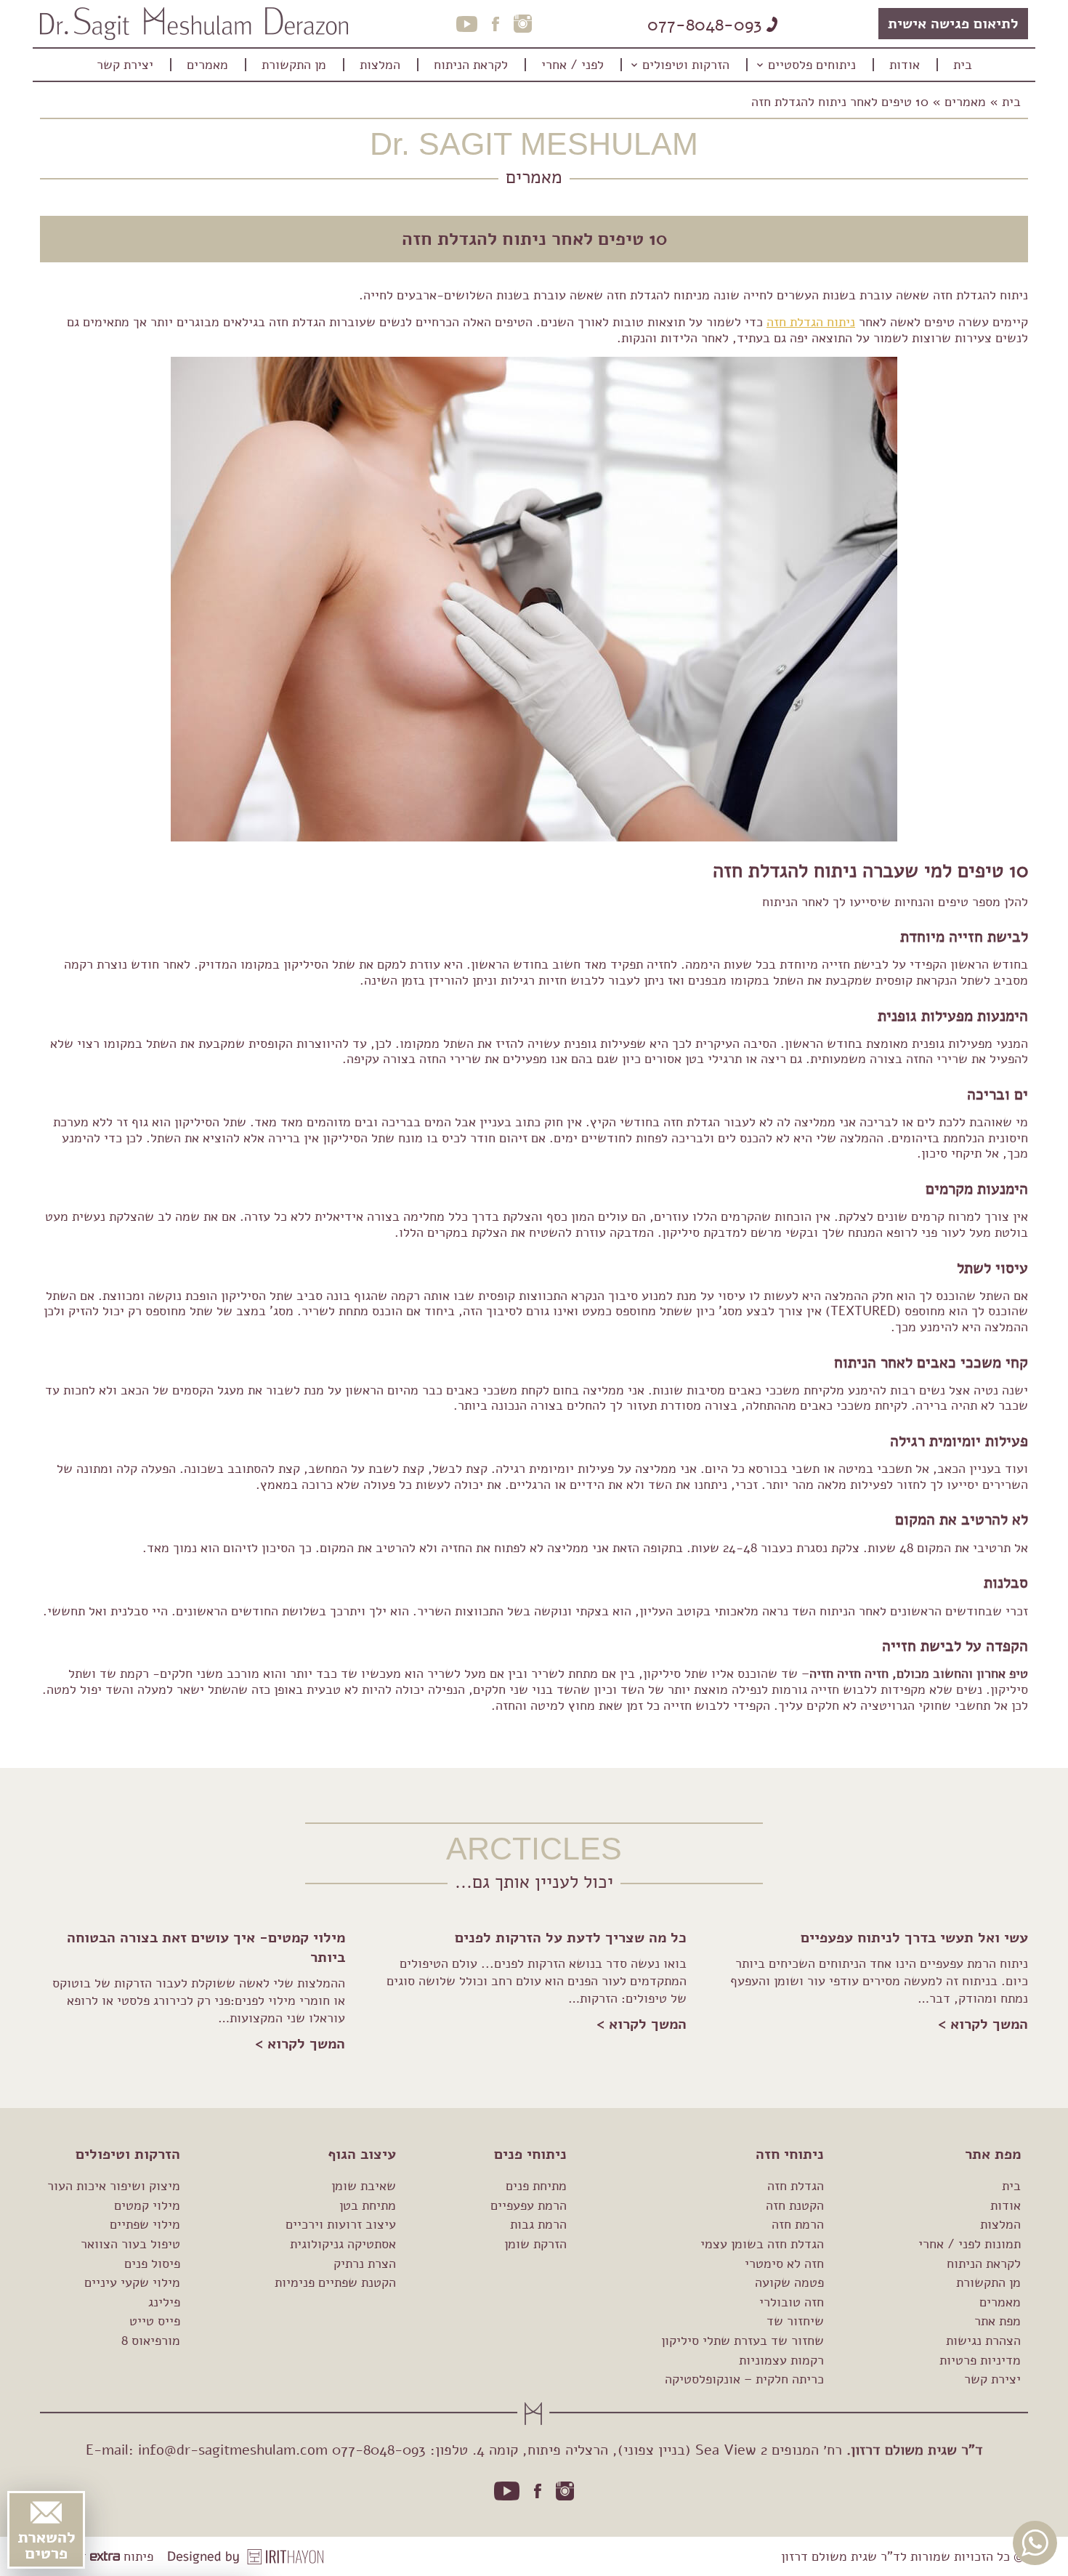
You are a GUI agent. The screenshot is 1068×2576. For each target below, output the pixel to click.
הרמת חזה (798, 2224)
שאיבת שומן (364, 2186)
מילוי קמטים (147, 2205)
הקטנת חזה (795, 2205)
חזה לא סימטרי (784, 2264)
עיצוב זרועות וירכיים (341, 2224)
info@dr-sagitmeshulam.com (233, 2450)
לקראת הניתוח (984, 2264)
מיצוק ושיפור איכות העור (114, 2186)
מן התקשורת (988, 2282)
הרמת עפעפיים (529, 2205)
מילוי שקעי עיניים (132, 2282)
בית (1011, 102)
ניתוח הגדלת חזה (811, 322)
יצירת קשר (992, 2379)
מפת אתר (998, 2321)
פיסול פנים (152, 2264)
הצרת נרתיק (365, 2264)
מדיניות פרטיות (980, 2360)
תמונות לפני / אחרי (970, 2244)
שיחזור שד (795, 2321)
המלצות (1000, 2224)
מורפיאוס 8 (151, 2341)
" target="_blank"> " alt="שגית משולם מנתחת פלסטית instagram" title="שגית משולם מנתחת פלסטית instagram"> (565, 2491)
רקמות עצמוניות (781, 2360)
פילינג (164, 2302)
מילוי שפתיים (145, 2224)
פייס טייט (155, 2321)
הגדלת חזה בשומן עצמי (762, 2244)
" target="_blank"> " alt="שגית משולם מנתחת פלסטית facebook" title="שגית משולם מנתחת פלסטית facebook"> (538, 2491)
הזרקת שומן (535, 2244)
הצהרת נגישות (983, 2341)
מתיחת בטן (368, 2205)
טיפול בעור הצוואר (130, 2244)
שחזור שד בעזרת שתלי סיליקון (743, 2341)
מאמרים (965, 102)
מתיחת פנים (536, 2186)
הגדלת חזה (796, 2186)
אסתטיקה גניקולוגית (343, 2244)
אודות (1006, 2205)
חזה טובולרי (792, 2302)
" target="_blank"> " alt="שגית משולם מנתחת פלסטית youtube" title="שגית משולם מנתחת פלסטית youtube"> (507, 2491)
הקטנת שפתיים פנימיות (335, 2282)
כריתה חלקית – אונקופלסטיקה (744, 2379)
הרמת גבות (538, 2224)
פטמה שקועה (789, 2282)
